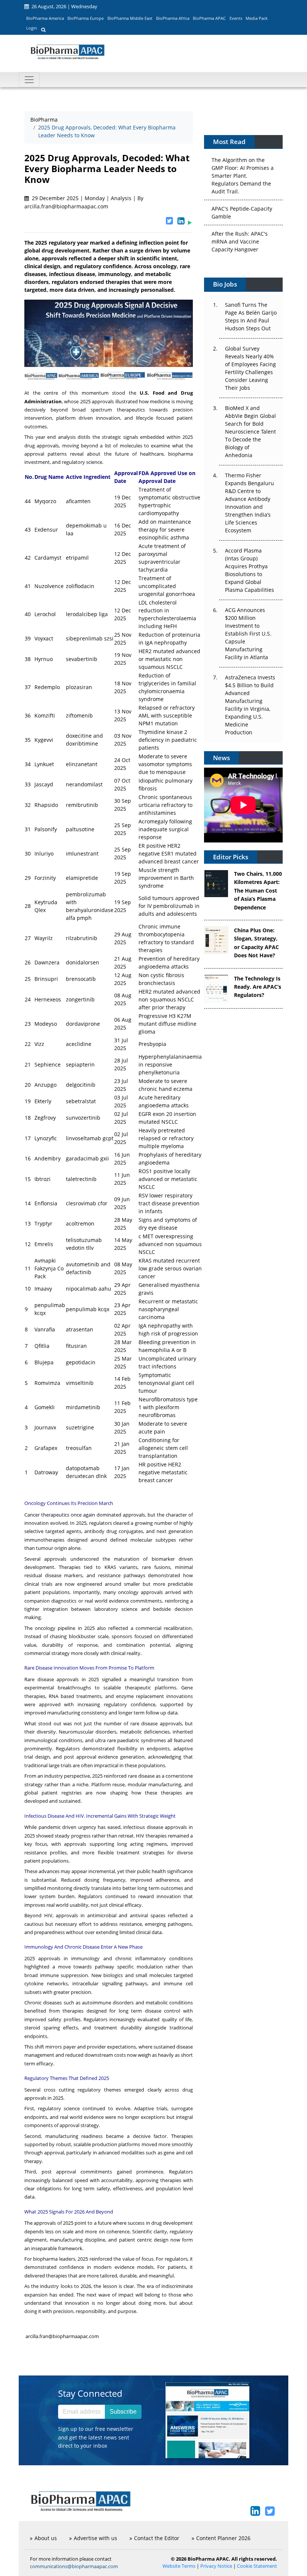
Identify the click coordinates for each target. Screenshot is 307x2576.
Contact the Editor (157, 2538)
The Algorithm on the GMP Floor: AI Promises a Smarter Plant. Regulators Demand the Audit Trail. (243, 164)
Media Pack (257, 18)
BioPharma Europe (86, 18)
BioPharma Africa (173, 18)
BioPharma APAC (209, 18)
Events (236, 18)
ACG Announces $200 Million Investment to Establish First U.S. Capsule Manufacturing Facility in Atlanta (248, 634)
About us (46, 2538)
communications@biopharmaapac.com (74, 2566)
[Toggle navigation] (29, 80)
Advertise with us (95, 2538)
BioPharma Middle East (130, 18)
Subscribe (123, 2412)
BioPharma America (45, 18)
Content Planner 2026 (223, 2538)
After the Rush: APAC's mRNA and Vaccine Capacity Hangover (240, 230)
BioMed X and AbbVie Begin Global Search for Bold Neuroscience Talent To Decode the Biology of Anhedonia (250, 432)
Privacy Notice (216, 2566)
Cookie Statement (257, 2566)
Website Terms (179, 2566)
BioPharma (44, 120)
